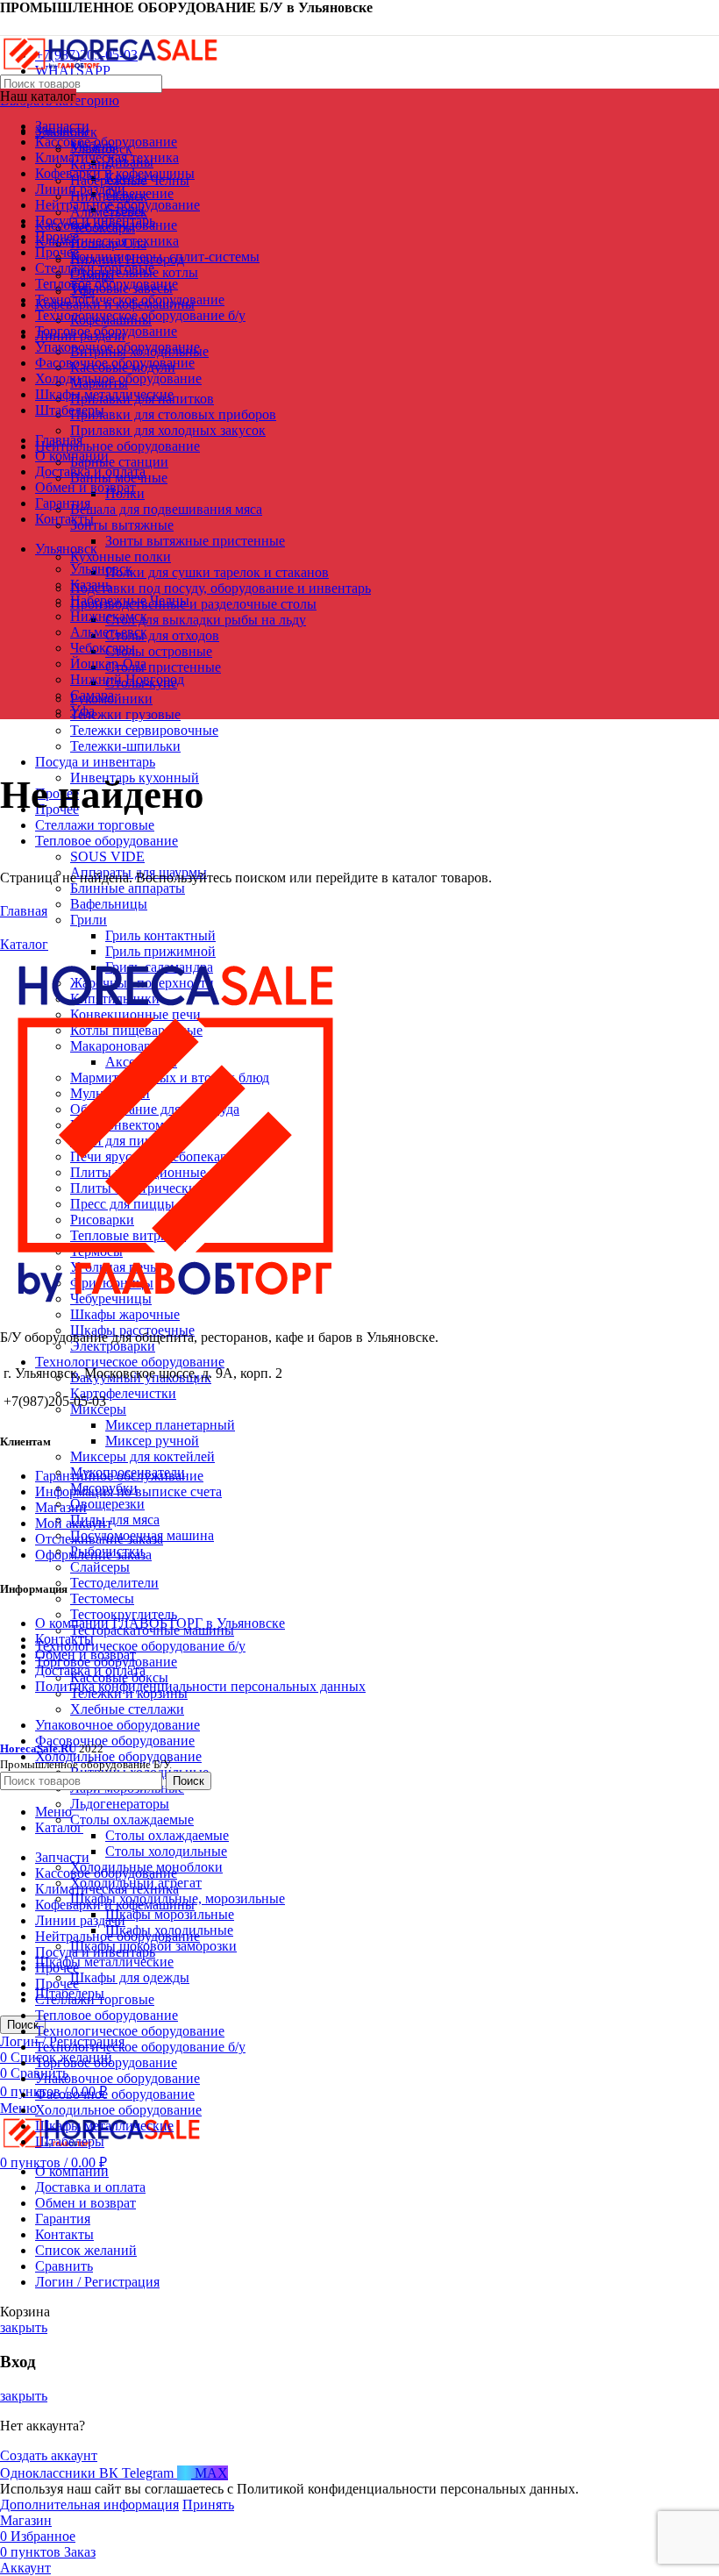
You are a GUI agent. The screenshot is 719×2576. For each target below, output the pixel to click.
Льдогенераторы (120, 1804)
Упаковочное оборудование (117, 1725)
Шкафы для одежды (130, 1977)
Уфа (82, 711)
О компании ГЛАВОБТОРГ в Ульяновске (160, 1623)
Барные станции (119, 462)
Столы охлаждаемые (132, 1820)
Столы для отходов (162, 635)
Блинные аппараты (128, 888)
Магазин (61, 1507)
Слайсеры (100, 1567)
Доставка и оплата (90, 1670)
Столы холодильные (166, 1851)
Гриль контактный (160, 935)
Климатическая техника (107, 241)
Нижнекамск (109, 616)
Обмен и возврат (85, 1655)
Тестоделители (114, 1583)
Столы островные (159, 651)
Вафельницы (109, 904)
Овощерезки (107, 1504)
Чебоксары (103, 648)
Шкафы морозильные (170, 1914)
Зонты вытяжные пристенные (195, 541)
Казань (91, 585)
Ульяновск (101, 569)
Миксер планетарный (170, 1425)
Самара (92, 695)
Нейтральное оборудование (117, 446)
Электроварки (113, 1346)
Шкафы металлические (104, 1962)
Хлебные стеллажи (127, 1709)
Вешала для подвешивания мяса (166, 509)
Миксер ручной (152, 1441)
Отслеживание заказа (99, 1539)
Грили (89, 920)
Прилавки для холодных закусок (168, 430)
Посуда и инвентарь (95, 762)
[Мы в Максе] (7, 25)
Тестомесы (102, 1598)
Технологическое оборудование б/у (140, 1646)
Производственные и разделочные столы (193, 604)
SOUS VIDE (107, 856)
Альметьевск (109, 632)
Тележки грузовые (125, 714)
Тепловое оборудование (107, 841)
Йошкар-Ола (108, 664)
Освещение (139, 193)
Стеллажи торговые (95, 825)
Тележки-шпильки (125, 746)
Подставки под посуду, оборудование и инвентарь (221, 588)
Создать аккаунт (49, 2455)
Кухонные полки (121, 557)
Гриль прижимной (160, 951)
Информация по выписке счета (128, 1491)
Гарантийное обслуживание (119, 1476)
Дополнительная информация (89, 2505)
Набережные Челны (130, 600)
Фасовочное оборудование (115, 1741)
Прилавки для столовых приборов (173, 414)
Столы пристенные (163, 667)
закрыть (24, 2327)
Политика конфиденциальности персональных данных (200, 1686)
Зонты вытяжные (122, 525)
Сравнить (64, 2266)
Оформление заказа (93, 1555)
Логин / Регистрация (97, 2282)
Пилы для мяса (115, 1520)
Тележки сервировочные (144, 730)
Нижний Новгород (127, 679)
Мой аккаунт (74, 1523)
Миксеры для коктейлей (142, 1456)
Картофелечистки (123, 1393)
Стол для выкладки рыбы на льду (206, 620)
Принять (208, 2505)
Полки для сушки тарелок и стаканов (217, 572)
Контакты (64, 1639)
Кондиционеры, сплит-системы (165, 257)
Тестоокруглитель (124, 1614)
